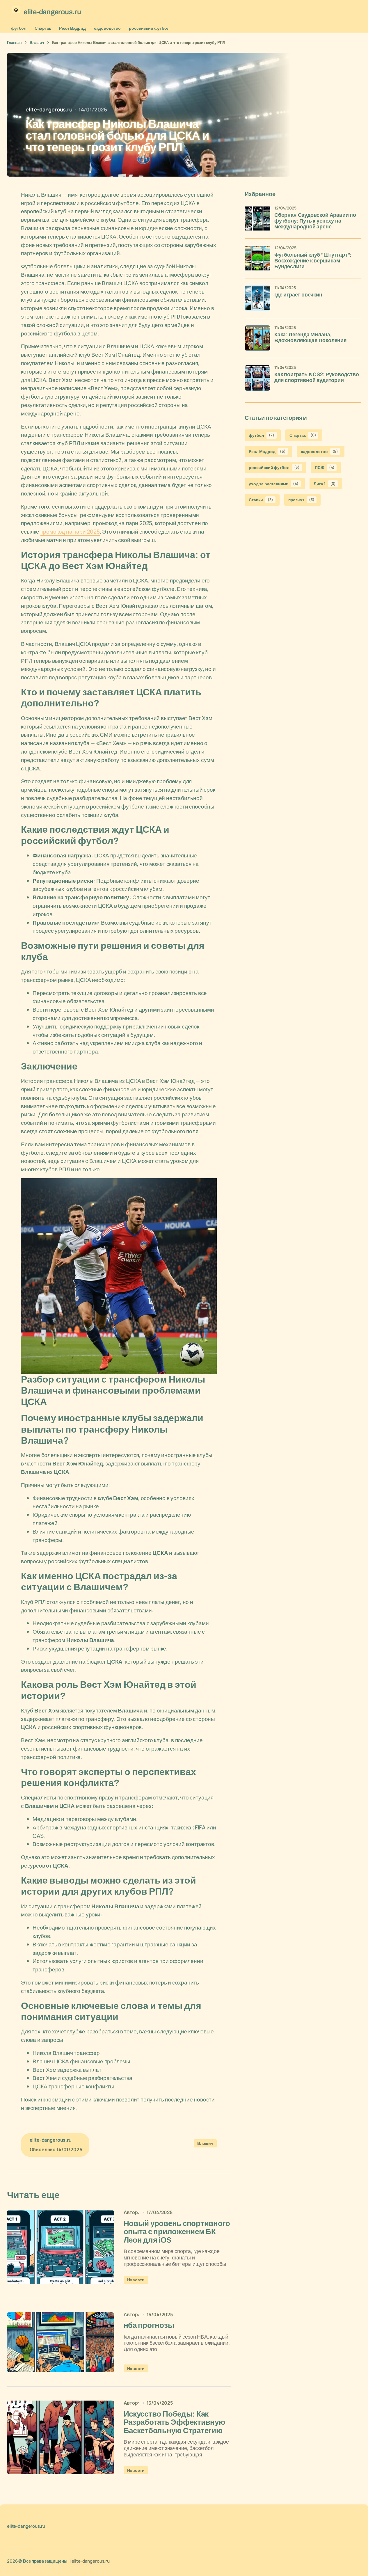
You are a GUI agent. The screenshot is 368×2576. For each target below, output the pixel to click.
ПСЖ (325, 467)
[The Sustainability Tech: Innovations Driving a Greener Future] (61, 2247)
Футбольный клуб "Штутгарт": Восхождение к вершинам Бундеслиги (313, 261)
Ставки (261, 500)
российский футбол (149, 28)
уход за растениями (274, 484)
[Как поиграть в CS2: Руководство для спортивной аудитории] (257, 378)
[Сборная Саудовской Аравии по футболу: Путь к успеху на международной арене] (257, 218)
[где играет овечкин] (257, 298)
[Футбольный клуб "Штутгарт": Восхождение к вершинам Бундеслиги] (257, 258)
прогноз (301, 500)
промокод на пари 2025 (70, 532)
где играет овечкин (298, 295)
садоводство (107, 28)
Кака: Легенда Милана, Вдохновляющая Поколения (311, 338)
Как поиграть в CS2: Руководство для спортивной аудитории (317, 377)
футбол (19, 28)
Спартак (43, 28)
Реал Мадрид (72, 28)
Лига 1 (325, 484)
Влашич (37, 42)
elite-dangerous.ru (91, 2561)
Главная (14, 42)
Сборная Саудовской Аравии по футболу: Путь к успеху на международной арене (315, 221)
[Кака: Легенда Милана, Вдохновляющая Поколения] (257, 338)
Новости (136, 2280)
